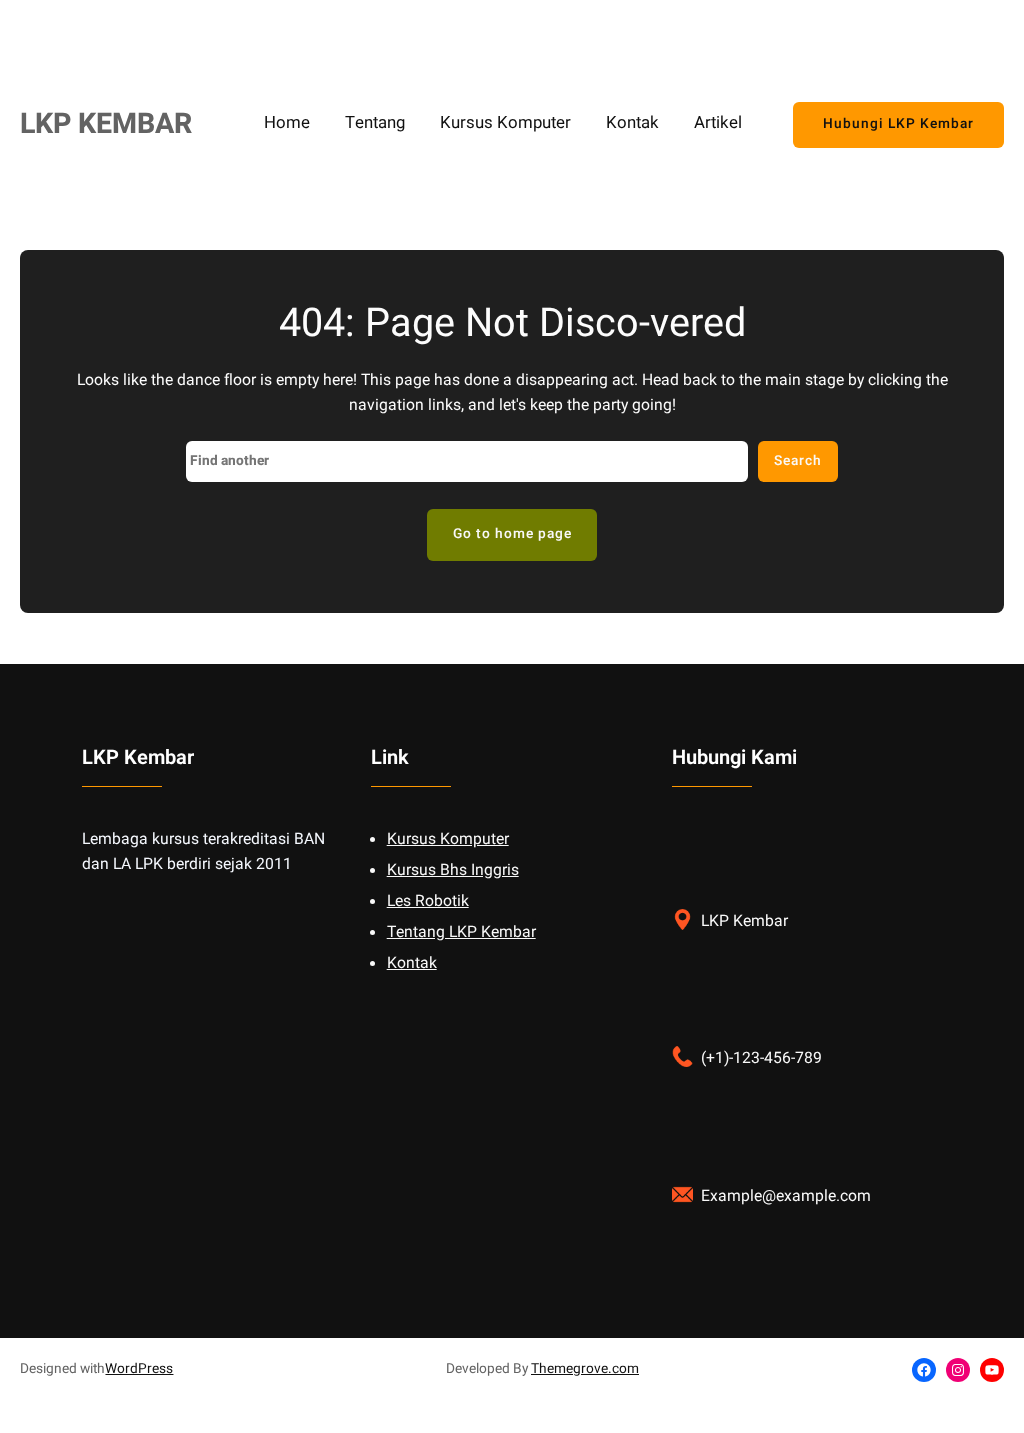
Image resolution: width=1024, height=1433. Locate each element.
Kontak (412, 963)
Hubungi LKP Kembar (898, 124)
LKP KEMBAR (106, 124)
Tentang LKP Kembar (461, 932)
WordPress (139, 1369)
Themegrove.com (585, 1369)
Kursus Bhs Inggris (453, 870)
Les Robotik (428, 901)
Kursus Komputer (448, 839)
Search (798, 461)
